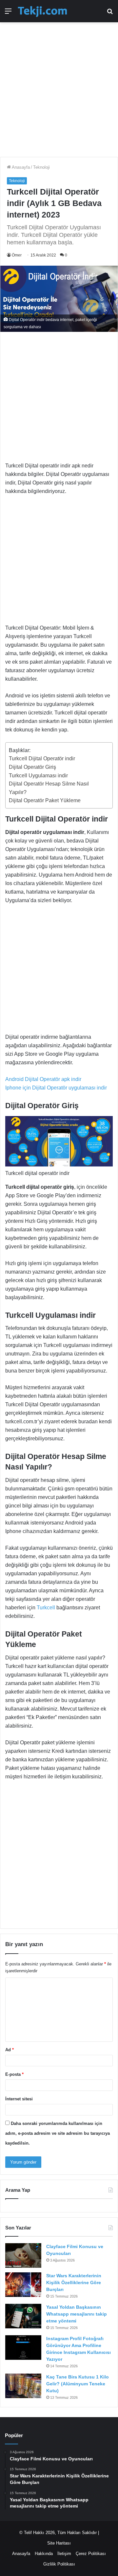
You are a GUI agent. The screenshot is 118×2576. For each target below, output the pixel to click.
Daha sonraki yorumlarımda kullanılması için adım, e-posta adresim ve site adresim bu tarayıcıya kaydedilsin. (58, 2133)
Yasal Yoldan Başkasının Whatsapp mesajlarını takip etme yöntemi (77, 2314)
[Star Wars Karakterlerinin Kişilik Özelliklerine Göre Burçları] (23, 2285)
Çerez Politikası (91, 2554)
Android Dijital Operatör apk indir (43, 1079)
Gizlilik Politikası (59, 2564)
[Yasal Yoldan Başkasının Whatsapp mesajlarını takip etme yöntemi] (23, 2316)
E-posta (14, 2074)
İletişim (64, 2554)
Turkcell (47, 1608)
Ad (10, 2050)
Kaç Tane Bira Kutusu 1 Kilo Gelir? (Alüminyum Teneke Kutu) (78, 2384)
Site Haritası (59, 2543)
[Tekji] (42, 11)
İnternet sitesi (19, 2099)
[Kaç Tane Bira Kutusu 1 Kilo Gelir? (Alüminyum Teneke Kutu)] (23, 2386)
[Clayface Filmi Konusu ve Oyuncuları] (23, 2255)
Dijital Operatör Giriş (32, 767)
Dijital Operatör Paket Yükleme (45, 800)
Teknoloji (41, 167)
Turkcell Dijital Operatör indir (42, 758)
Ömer (17, 255)
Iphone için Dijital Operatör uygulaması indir (56, 1088)
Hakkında (44, 2554)
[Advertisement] (59, 86)
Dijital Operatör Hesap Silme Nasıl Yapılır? (49, 788)
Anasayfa (20, 167)
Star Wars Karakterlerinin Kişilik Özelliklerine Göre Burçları (74, 2282)
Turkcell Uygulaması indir (38, 776)
